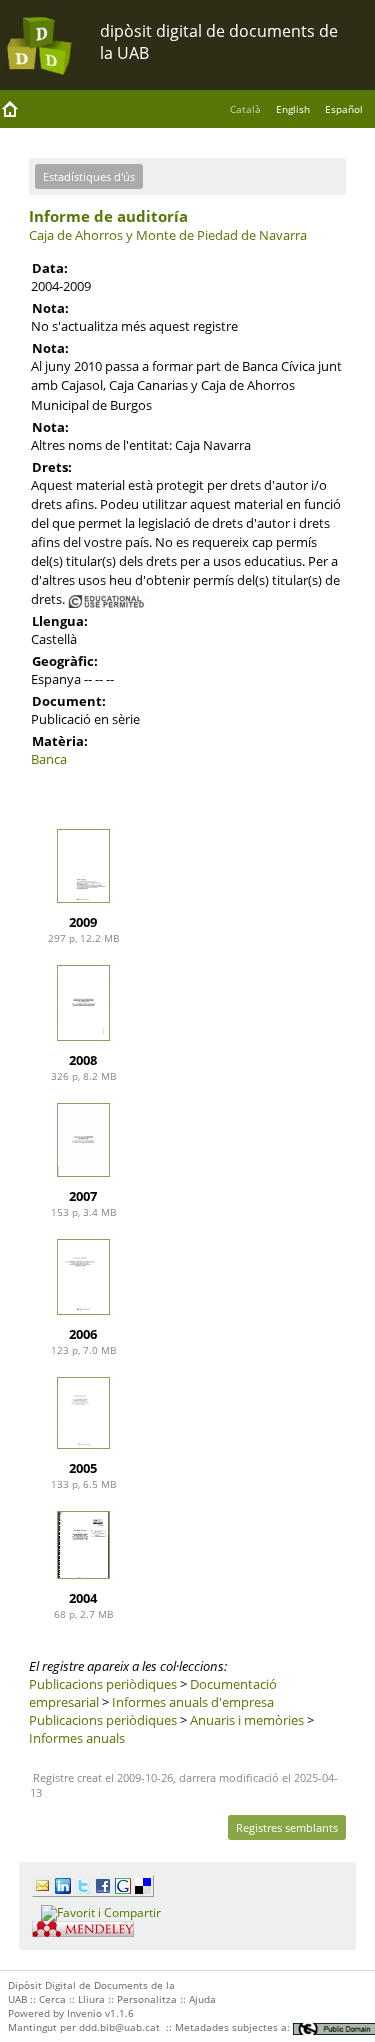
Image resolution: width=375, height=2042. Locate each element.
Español (344, 109)
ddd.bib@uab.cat (119, 2027)
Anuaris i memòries (247, 1720)
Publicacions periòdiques (103, 1684)
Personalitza (147, 1999)
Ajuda (202, 1999)
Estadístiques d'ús (89, 176)
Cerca (52, 1999)
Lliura (91, 1999)
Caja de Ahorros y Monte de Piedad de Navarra (168, 235)
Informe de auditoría (108, 216)
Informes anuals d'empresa (193, 1702)
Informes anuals (77, 1738)
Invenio (84, 2013)
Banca (49, 759)
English (293, 109)
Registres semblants (287, 1827)
